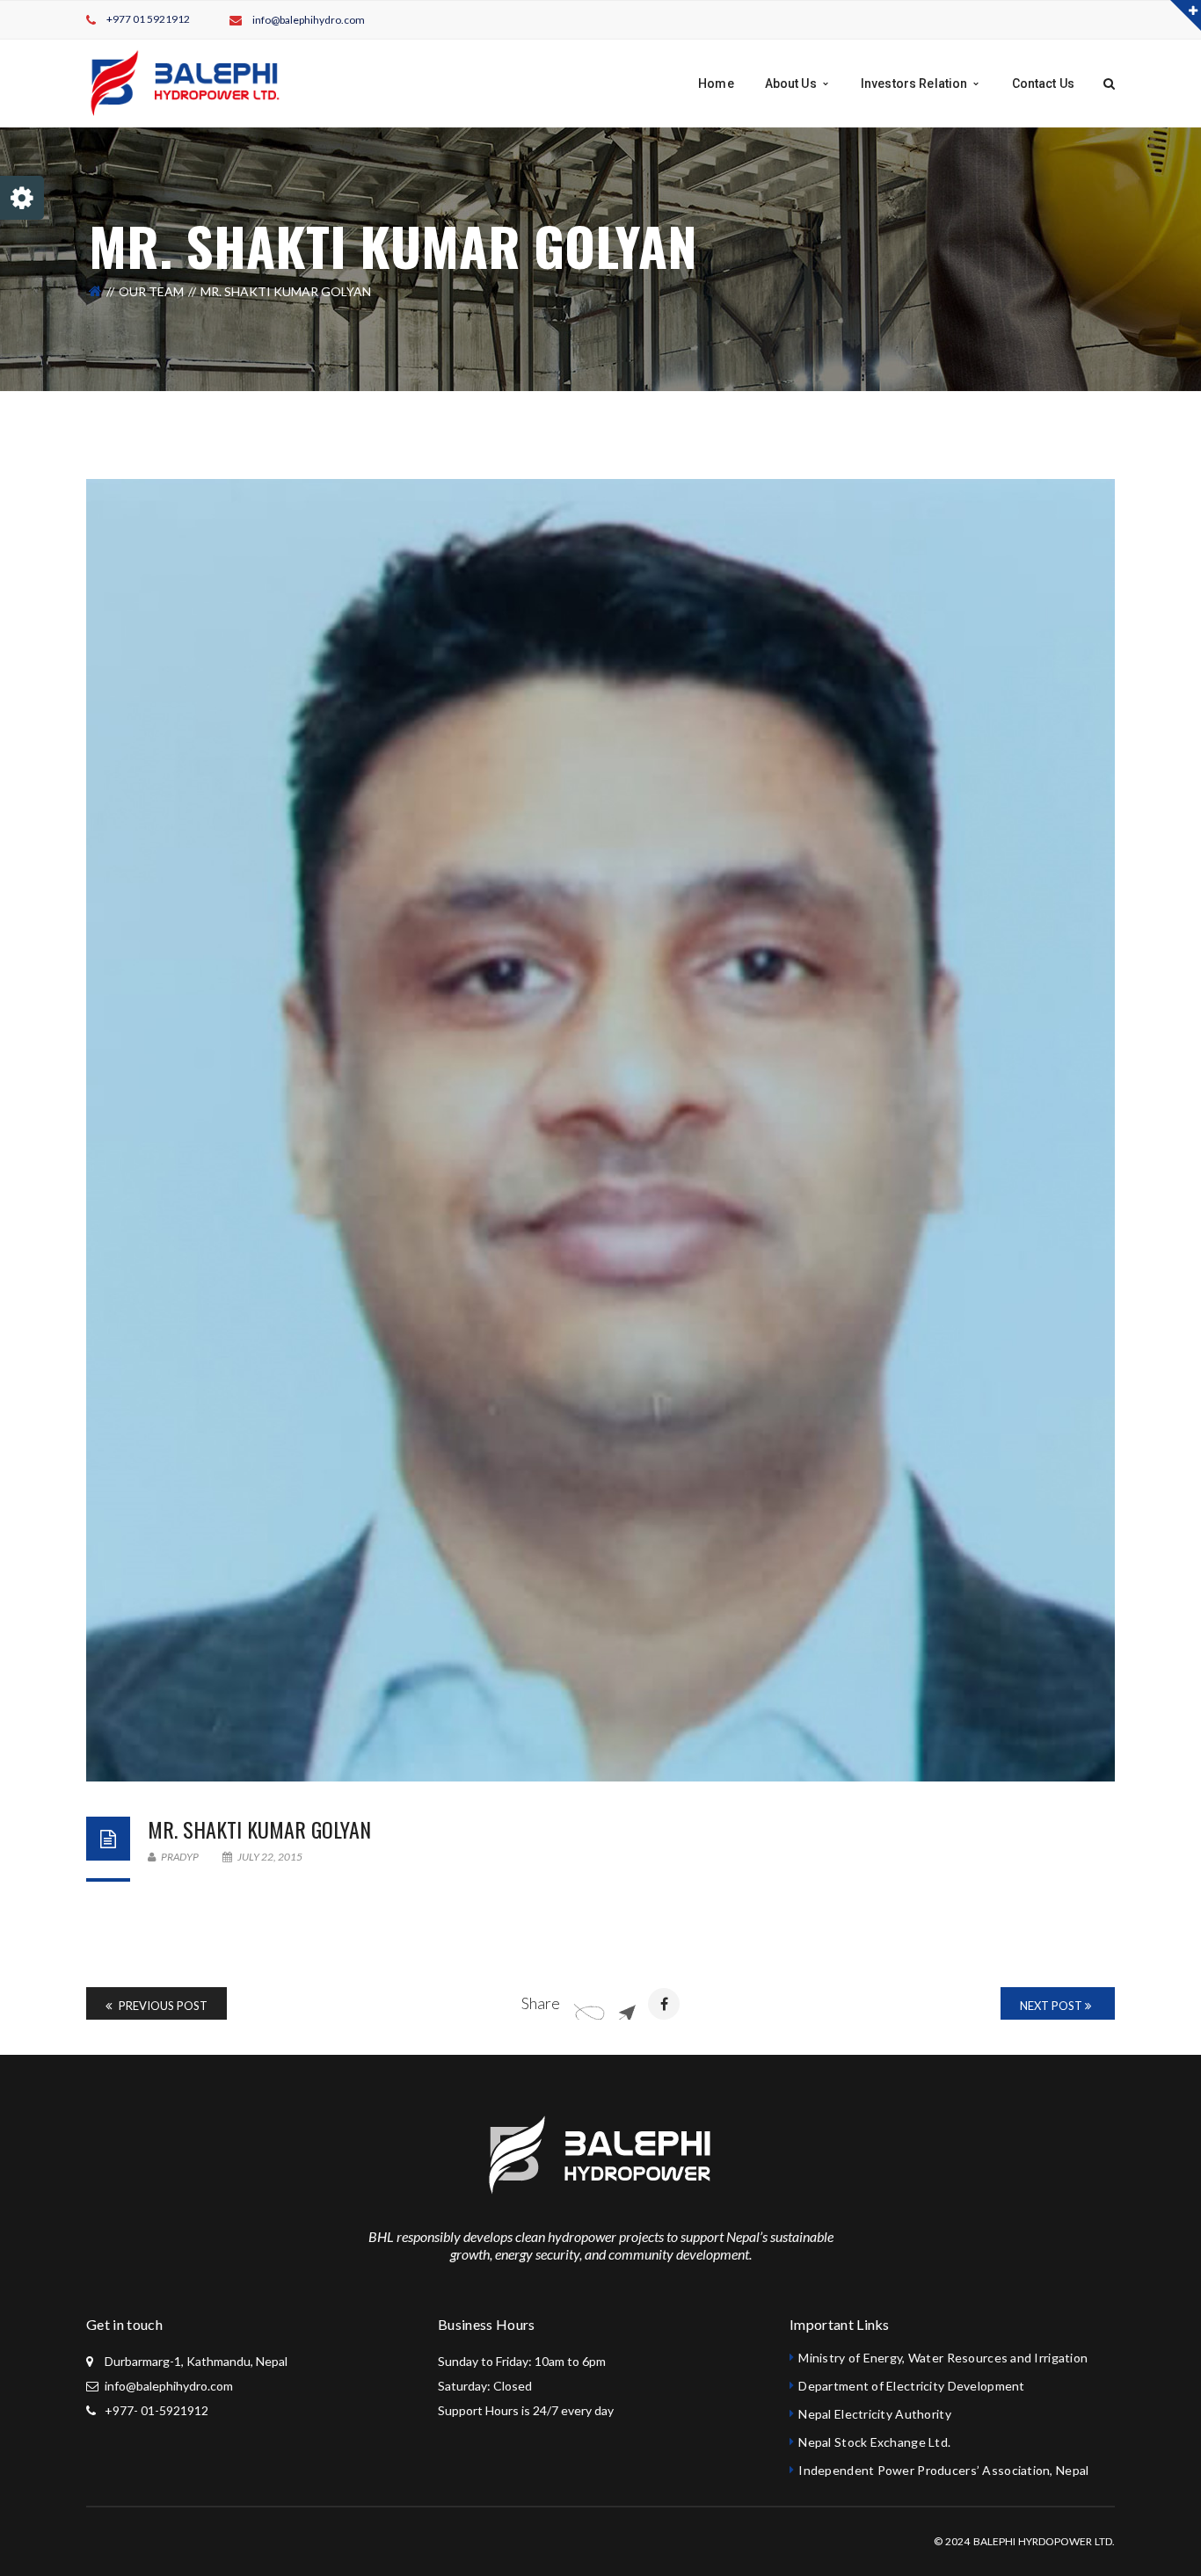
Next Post (1052, 2006)
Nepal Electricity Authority (875, 2414)
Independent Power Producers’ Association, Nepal (943, 2470)
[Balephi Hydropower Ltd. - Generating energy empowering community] (185, 82)
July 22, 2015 (269, 1857)
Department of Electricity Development (911, 2386)
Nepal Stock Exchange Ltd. (874, 2442)
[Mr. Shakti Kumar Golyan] (600, 1131)
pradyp (179, 1857)
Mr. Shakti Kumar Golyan (259, 1829)
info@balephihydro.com (309, 20)
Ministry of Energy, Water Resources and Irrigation (943, 2358)
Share (541, 2003)
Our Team (151, 291)
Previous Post (162, 2006)
